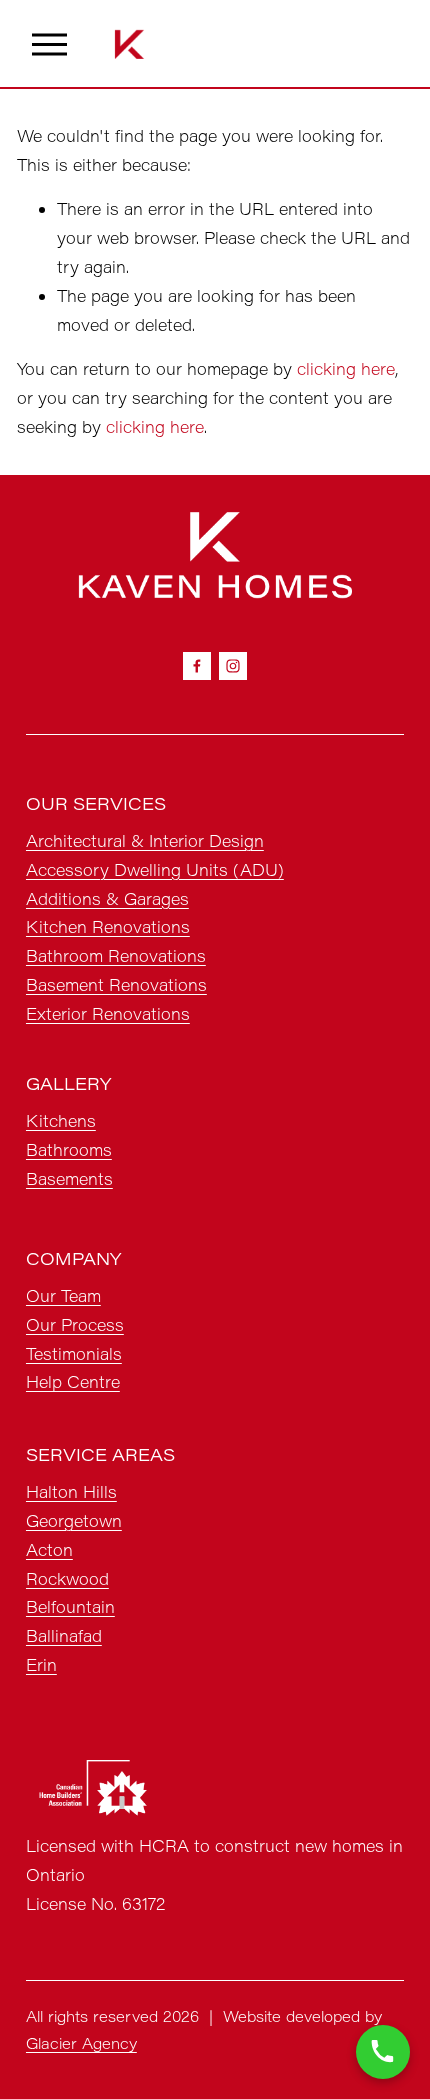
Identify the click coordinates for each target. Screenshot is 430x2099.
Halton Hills (71, 1491)
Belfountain (70, 1606)
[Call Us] (383, 2052)
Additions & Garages (107, 898)
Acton (49, 1549)
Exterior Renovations (108, 1013)
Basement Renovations (116, 984)
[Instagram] (233, 666)
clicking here (346, 368)
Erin (41, 1664)
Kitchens (61, 1120)
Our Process (75, 1324)
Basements (69, 1178)
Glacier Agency (81, 2043)
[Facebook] (197, 666)
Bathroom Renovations (116, 955)
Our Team (63, 1295)
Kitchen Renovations (108, 926)
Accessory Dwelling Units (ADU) (155, 869)
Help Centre (73, 1381)
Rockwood (67, 1578)
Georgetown (74, 1520)
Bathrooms (69, 1149)
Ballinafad (64, 1635)
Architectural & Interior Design (145, 840)
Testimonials (74, 1353)
